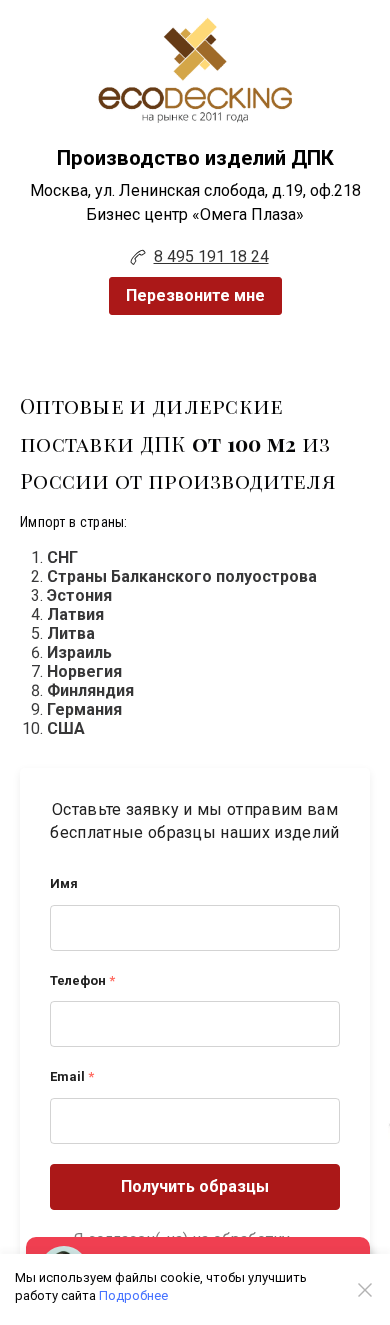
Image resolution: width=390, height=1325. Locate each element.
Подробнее (133, 1295)
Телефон (82, 980)
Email (72, 1076)
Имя (64, 883)
